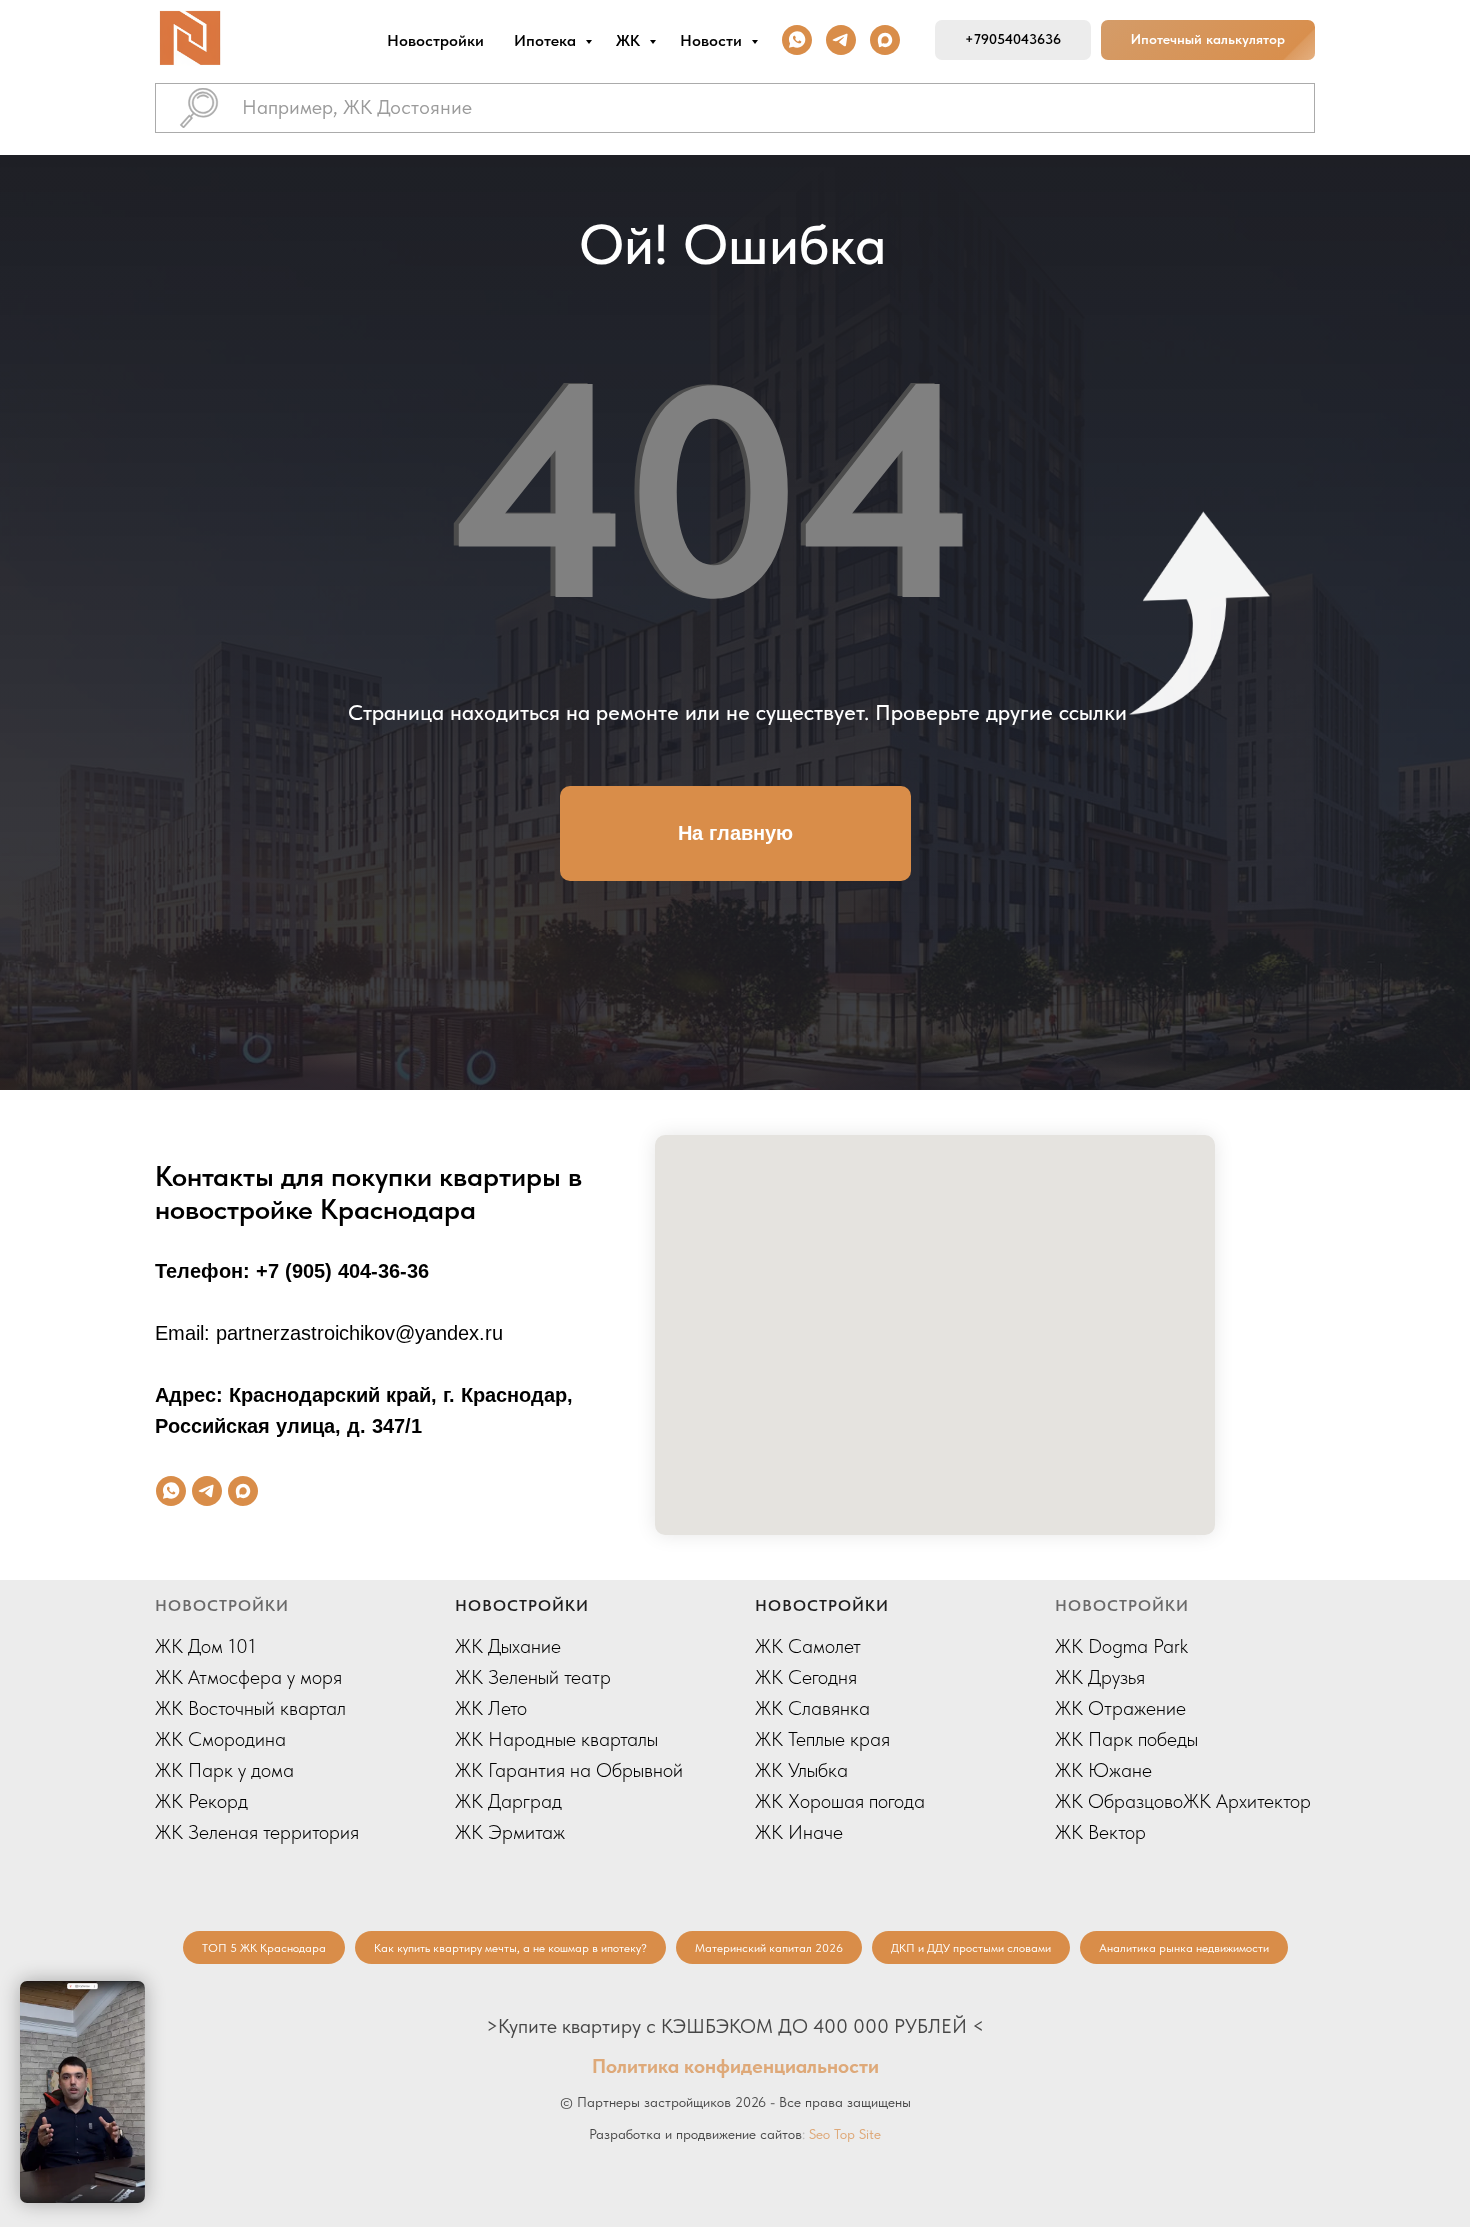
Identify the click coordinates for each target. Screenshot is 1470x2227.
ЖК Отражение (1120, 1708)
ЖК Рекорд (201, 1801)
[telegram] (841, 40)
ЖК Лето (491, 1708)
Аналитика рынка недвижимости (1184, 1948)
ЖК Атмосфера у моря (248, 1677)
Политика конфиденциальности (735, 2066)
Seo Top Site (845, 2134)
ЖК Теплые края (822, 1739)
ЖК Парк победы (1126, 1739)
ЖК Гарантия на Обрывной (569, 1770)
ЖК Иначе (799, 1832)
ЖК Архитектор (1247, 1801)
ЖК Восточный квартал (250, 1708)
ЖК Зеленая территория (257, 1832)
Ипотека (547, 40)
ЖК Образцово (1119, 1801)
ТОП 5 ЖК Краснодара (264, 1948)
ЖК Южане (1103, 1770)
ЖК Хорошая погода (840, 1801)
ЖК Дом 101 (205, 1646)
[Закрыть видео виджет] (142, 1984)
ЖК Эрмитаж (510, 1832)
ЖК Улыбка (801, 1770)
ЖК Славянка (812, 1708)
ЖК (630, 40)
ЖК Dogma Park (1121, 1646)
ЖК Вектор (1100, 1832)
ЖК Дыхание (508, 1646)
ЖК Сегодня (806, 1677)
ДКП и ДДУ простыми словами (971, 1948)
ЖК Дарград (508, 1801)
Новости (713, 40)
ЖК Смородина (220, 1739)
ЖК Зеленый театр (533, 1677)
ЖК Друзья (1100, 1677)
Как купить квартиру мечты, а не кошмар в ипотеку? (510, 1948)
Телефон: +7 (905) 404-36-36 (292, 1271)
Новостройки (435, 40)
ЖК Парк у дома (224, 1770)
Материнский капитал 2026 (769, 1948)
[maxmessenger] (885, 40)
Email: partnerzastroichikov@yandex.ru (329, 1333)
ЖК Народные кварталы (556, 1739)
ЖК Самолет (808, 1646)
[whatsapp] (797, 40)
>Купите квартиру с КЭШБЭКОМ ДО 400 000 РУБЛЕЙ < (735, 2026)
